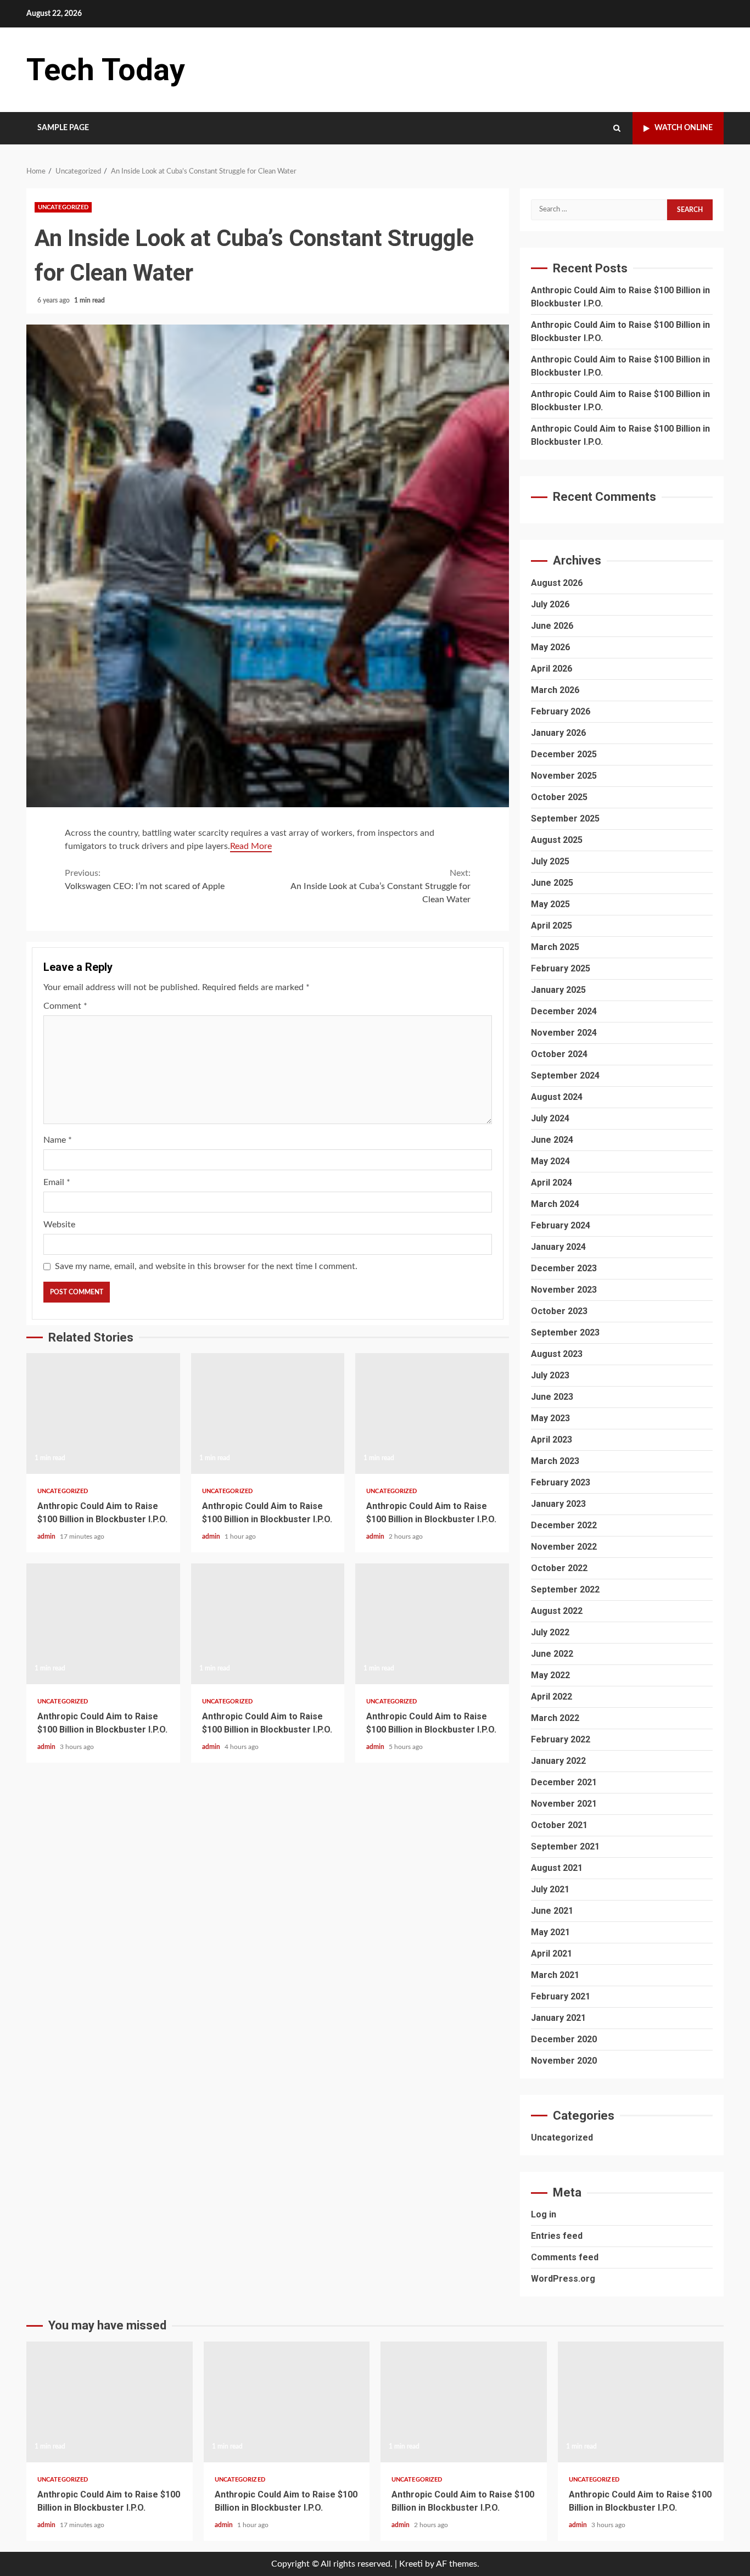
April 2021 (552, 1954)
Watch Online (684, 128)
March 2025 (555, 947)
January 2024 (558, 1247)
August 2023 (557, 1354)
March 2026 (555, 690)
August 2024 (557, 1097)
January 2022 (558, 1761)
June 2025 (552, 883)
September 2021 (565, 1846)
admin (47, 1536)
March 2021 (555, 1975)
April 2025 (552, 926)
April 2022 (552, 1697)
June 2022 (552, 1654)
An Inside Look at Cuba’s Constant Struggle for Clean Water (380, 886)
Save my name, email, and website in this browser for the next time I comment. (206, 1266)
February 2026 (561, 711)
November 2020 (564, 2061)
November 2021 (564, 1804)
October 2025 (559, 797)
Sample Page (63, 128)
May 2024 (550, 1161)
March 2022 (555, 1718)
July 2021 (550, 1889)
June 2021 (552, 1911)
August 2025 (557, 840)
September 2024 (565, 1075)
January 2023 (558, 1504)
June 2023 (552, 1397)
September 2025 (565, 818)
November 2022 (564, 1547)
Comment (65, 1006)
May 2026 (550, 647)
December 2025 (564, 754)
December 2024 (564, 1011)
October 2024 (559, 1054)
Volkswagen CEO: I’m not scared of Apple (145, 880)
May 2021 (550, 1932)
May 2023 (550, 1418)
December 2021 (564, 1782)
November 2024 (564, 1033)
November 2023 (564, 1290)
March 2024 (555, 1204)
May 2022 (550, 1675)
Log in (544, 2214)
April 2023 (552, 1440)
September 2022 (565, 1589)
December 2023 (564, 1268)
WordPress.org (563, 2279)
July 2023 (550, 1375)
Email (57, 1182)
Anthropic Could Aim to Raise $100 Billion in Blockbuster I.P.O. (103, 1413)
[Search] (617, 128)
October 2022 (559, 1568)
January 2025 (558, 990)
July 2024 (550, 1118)
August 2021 (557, 1868)
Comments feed (565, 2257)
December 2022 (564, 1525)
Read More (251, 846)
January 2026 (558, 733)
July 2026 (550, 604)
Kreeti (411, 2564)
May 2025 (550, 904)
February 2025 (561, 968)
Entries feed (557, 2236)
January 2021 (558, 2018)
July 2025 (550, 861)
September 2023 (565, 1332)
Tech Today (106, 70)
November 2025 (564, 776)
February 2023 (561, 1482)
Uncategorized (63, 207)
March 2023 (555, 1461)
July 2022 (550, 1632)
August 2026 (557, 583)
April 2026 (552, 669)
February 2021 (561, 1996)
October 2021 (559, 1825)
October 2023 (559, 1311)
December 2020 (564, 2039)
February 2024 (561, 1225)
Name (58, 1140)
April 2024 (552, 1183)
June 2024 (552, 1140)
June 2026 (552, 626)
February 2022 (561, 1739)
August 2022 (557, 1611)
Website (59, 1225)
